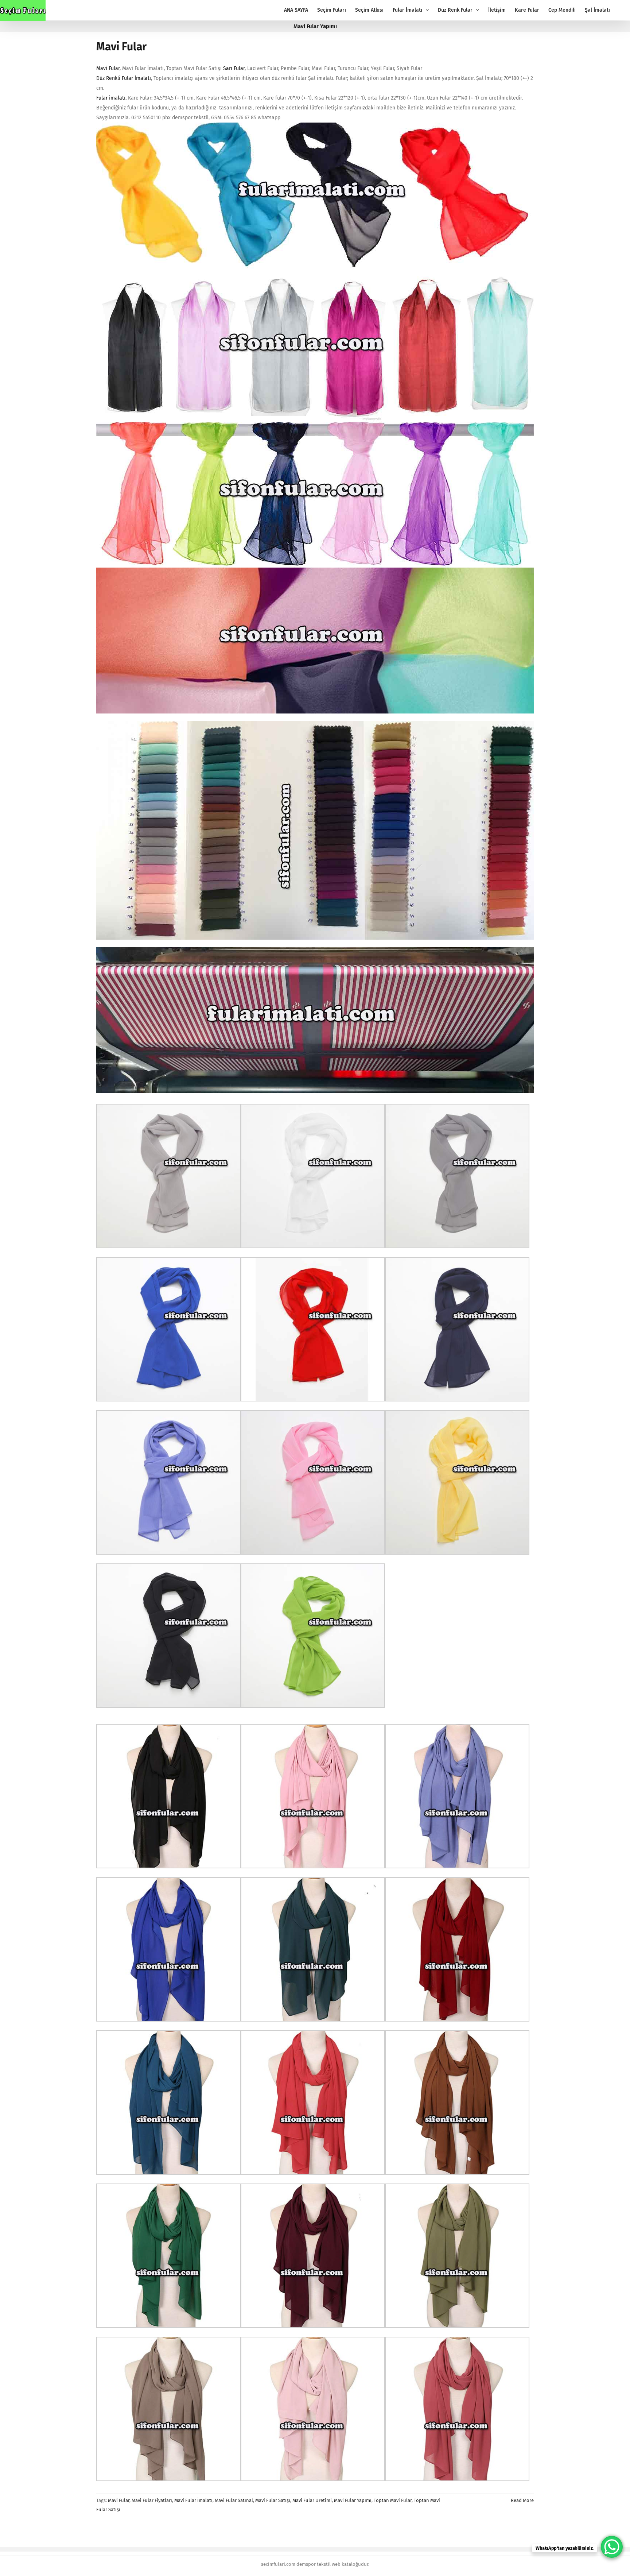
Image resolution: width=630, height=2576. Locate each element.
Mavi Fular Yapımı (353, 2500)
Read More (522, 2500)
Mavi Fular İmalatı (193, 2500)
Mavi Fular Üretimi (312, 2500)
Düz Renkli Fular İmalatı (124, 78)
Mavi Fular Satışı (273, 2500)
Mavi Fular (121, 47)
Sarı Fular (234, 68)
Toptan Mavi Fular (393, 2500)
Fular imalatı (111, 98)
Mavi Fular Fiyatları (152, 2500)
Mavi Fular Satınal (234, 2500)
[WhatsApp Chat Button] (612, 2547)
